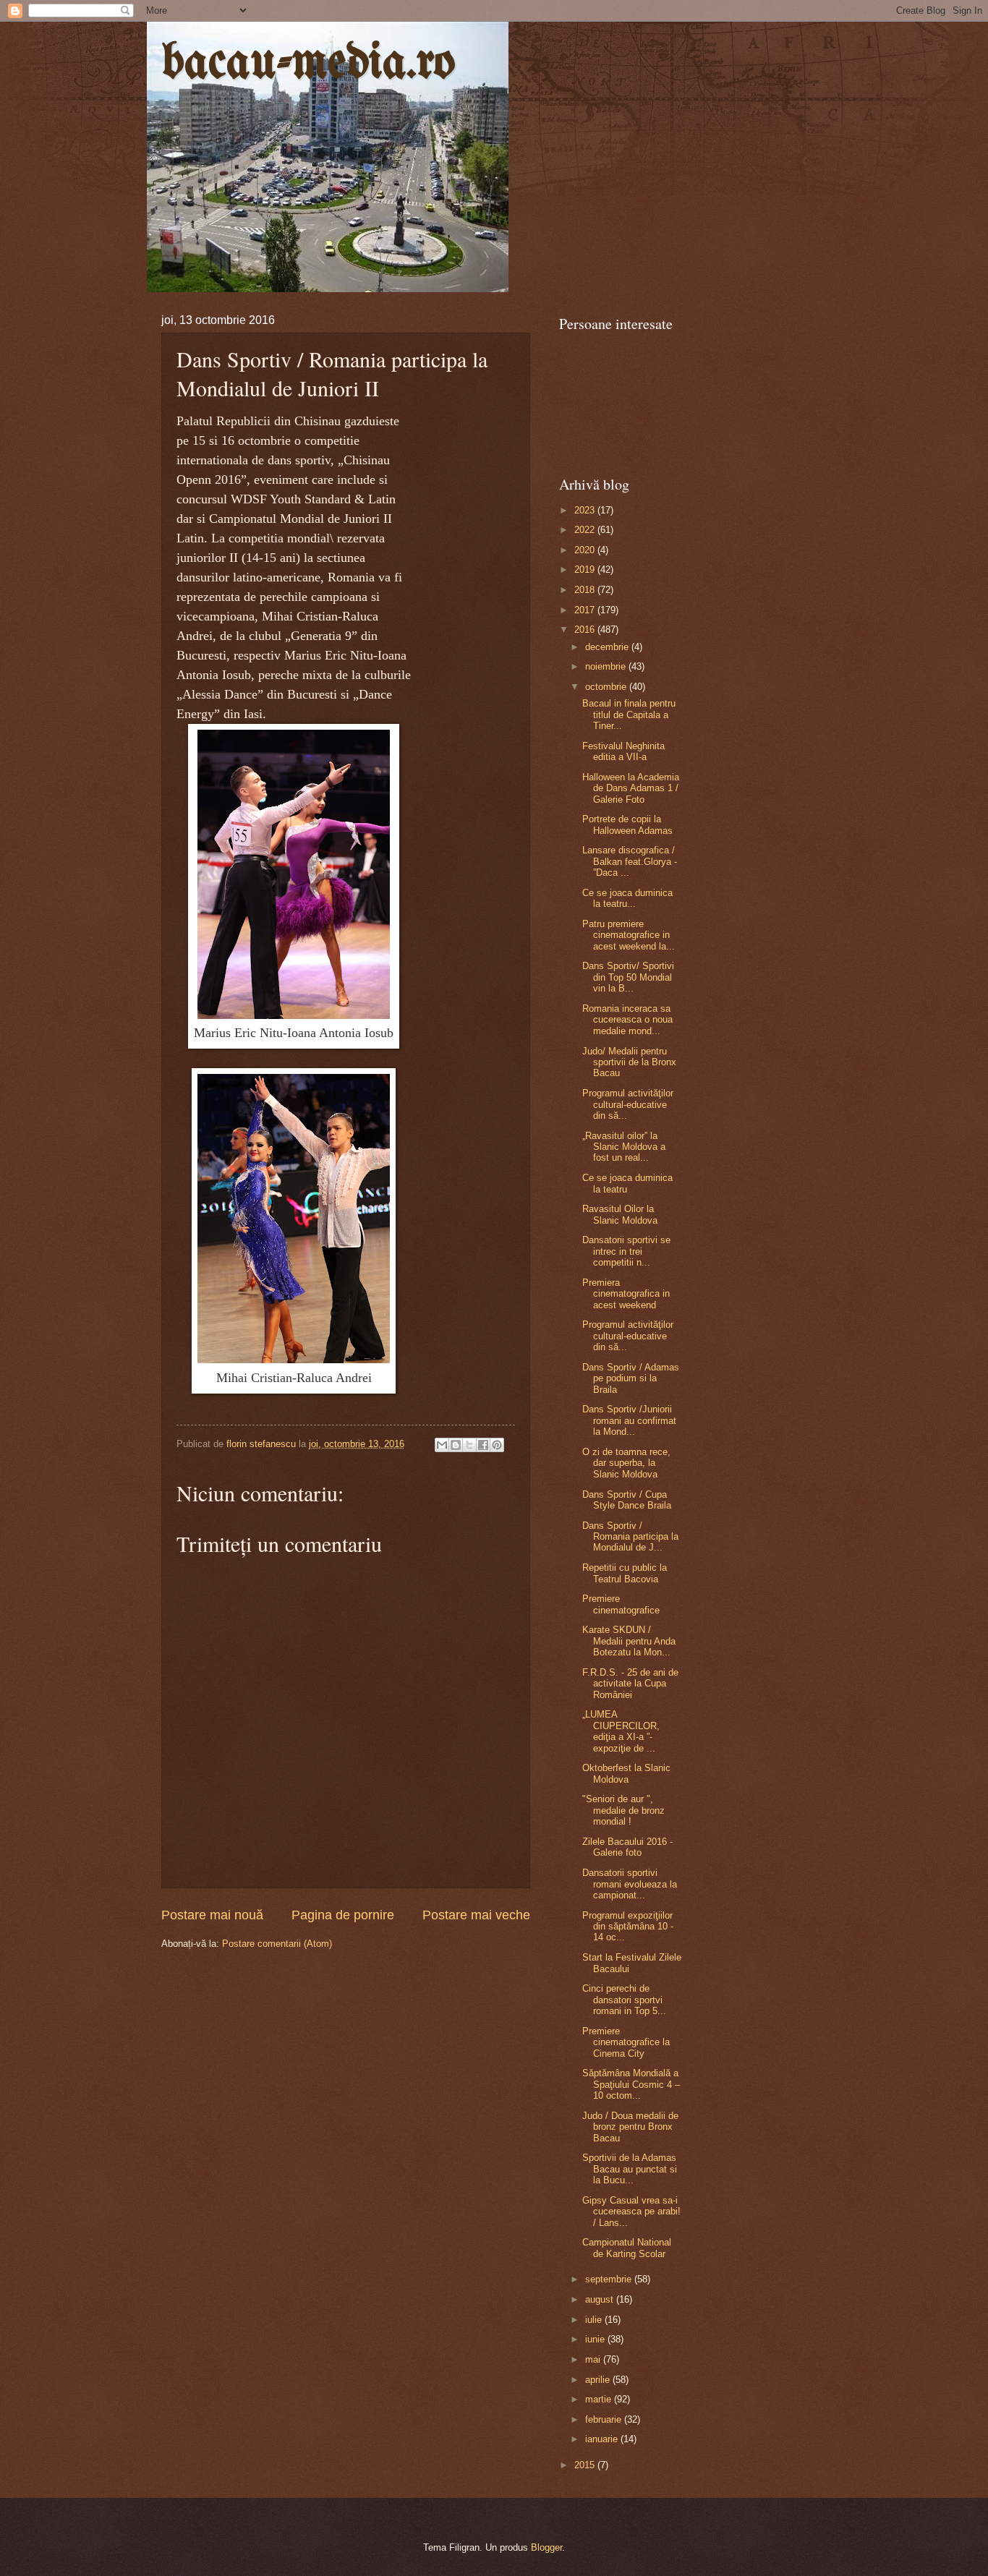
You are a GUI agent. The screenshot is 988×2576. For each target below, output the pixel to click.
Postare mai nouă (212, 1915)
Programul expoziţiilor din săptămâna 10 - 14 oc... (628, 1927)
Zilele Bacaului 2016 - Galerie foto (627, 1847)
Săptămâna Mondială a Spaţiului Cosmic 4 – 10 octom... (631, 2084)
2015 (586, 2465)
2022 (586, 530)
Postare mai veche (476, 1915)
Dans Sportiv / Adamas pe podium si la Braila (631, 1378)
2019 (586, 570)
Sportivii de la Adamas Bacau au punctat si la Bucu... (630, 2169)
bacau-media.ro (308, 64)
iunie (596, 2339)
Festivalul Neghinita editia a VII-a (623, 751)
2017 (586, 610)
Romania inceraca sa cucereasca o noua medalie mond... (627, 1020)
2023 (586, 510)
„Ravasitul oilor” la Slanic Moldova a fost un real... (624, 1147)
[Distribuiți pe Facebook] (483, 1445)
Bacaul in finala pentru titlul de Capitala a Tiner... (629, 715)
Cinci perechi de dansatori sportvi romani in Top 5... (624, 2000)
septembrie (610, 2279)
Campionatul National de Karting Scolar (627, 2248)
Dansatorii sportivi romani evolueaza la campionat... (630, 1884)
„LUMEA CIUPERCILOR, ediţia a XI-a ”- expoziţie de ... (621, 1731)
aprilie (599, 2380)
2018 (586, 590)
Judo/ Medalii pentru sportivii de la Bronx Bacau (629, 1062)
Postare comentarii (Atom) (277, 1944)
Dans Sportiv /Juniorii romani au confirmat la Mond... (629, 1420)
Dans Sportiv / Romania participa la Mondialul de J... (630, 1537)
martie (600, 2399)
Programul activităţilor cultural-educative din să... (628, 1104)
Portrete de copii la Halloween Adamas (627, 824)
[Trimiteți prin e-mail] (442, 1445)
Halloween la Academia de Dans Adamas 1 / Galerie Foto (631, 788)
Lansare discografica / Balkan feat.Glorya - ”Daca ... (630, 861)
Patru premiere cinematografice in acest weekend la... (629, 935)
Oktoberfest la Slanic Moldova (626, 1773)
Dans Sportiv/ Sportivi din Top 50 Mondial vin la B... (628, 977)
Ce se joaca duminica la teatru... (627, 898)
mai (594, 2359)
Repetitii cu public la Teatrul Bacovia (625, 1573)
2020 (586, 550)
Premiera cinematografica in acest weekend (626, 1294)
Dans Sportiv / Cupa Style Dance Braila (627, 1500)
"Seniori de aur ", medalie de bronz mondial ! (623, 1810)
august (601, 2299)
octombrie (607, 687)
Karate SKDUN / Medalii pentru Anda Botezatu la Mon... (629, 1641)
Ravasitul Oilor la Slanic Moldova (620, 1214)
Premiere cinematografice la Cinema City (626, 2042)
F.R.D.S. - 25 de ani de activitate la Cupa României (630, 1684)
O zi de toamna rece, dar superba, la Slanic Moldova (626, 1463)
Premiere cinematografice (621, 1604)
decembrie (608, 647)
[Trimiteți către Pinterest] (497, 1445)
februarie (605, 2419)
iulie (595, 2320)
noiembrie (607, 666)
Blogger (546, 2547)
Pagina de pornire (343, 1915)
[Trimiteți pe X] (469, 1445)
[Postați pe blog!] (456, 1445)
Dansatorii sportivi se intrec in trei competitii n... (626, 1251)
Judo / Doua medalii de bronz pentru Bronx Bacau (630, 2127)
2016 (586, 630)
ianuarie (603, 2439)
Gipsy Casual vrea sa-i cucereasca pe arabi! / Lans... (631, 2212)
